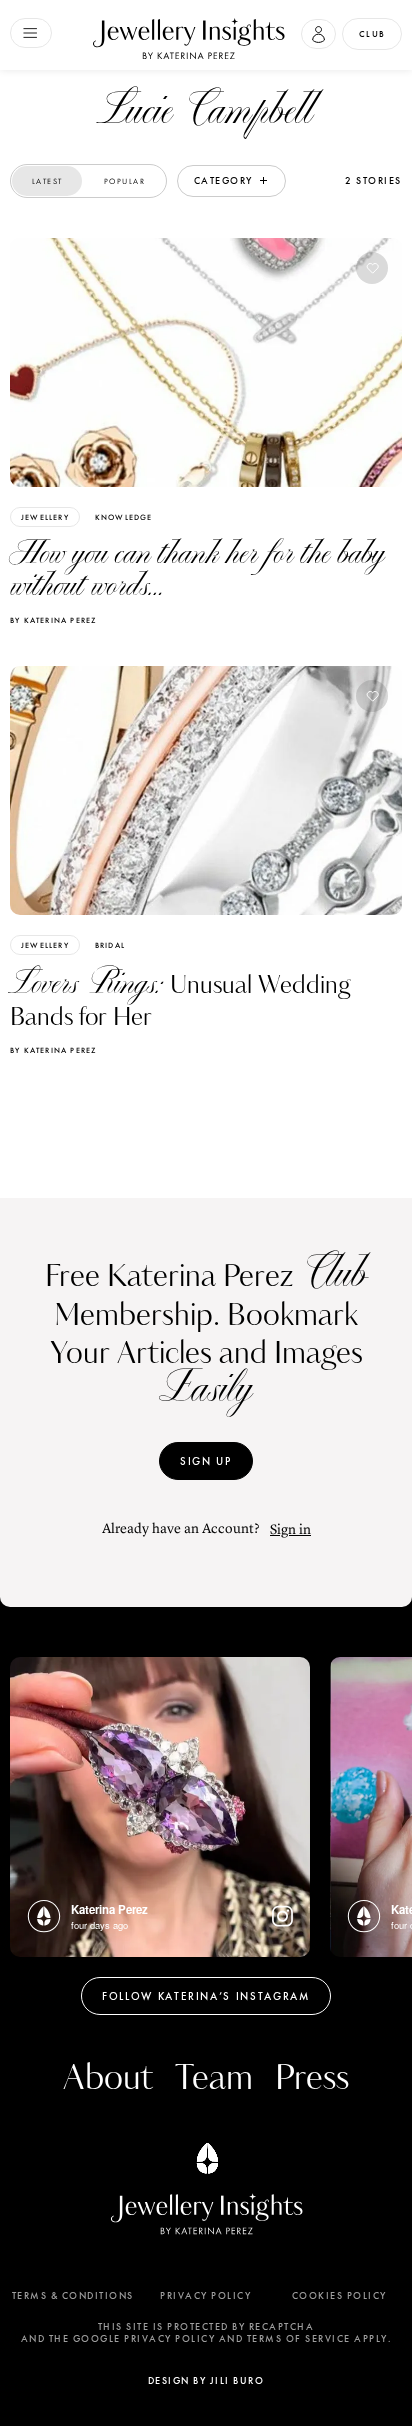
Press (312, 2078)
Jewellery (45, 517)
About (108, 2078)
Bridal (110, 945)
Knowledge (124, 517)
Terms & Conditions (73, 2296)
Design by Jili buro (206, 2380)
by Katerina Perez (53, 620)
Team (214, 2078)
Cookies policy (339, 2296)
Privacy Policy (205, 2296)
